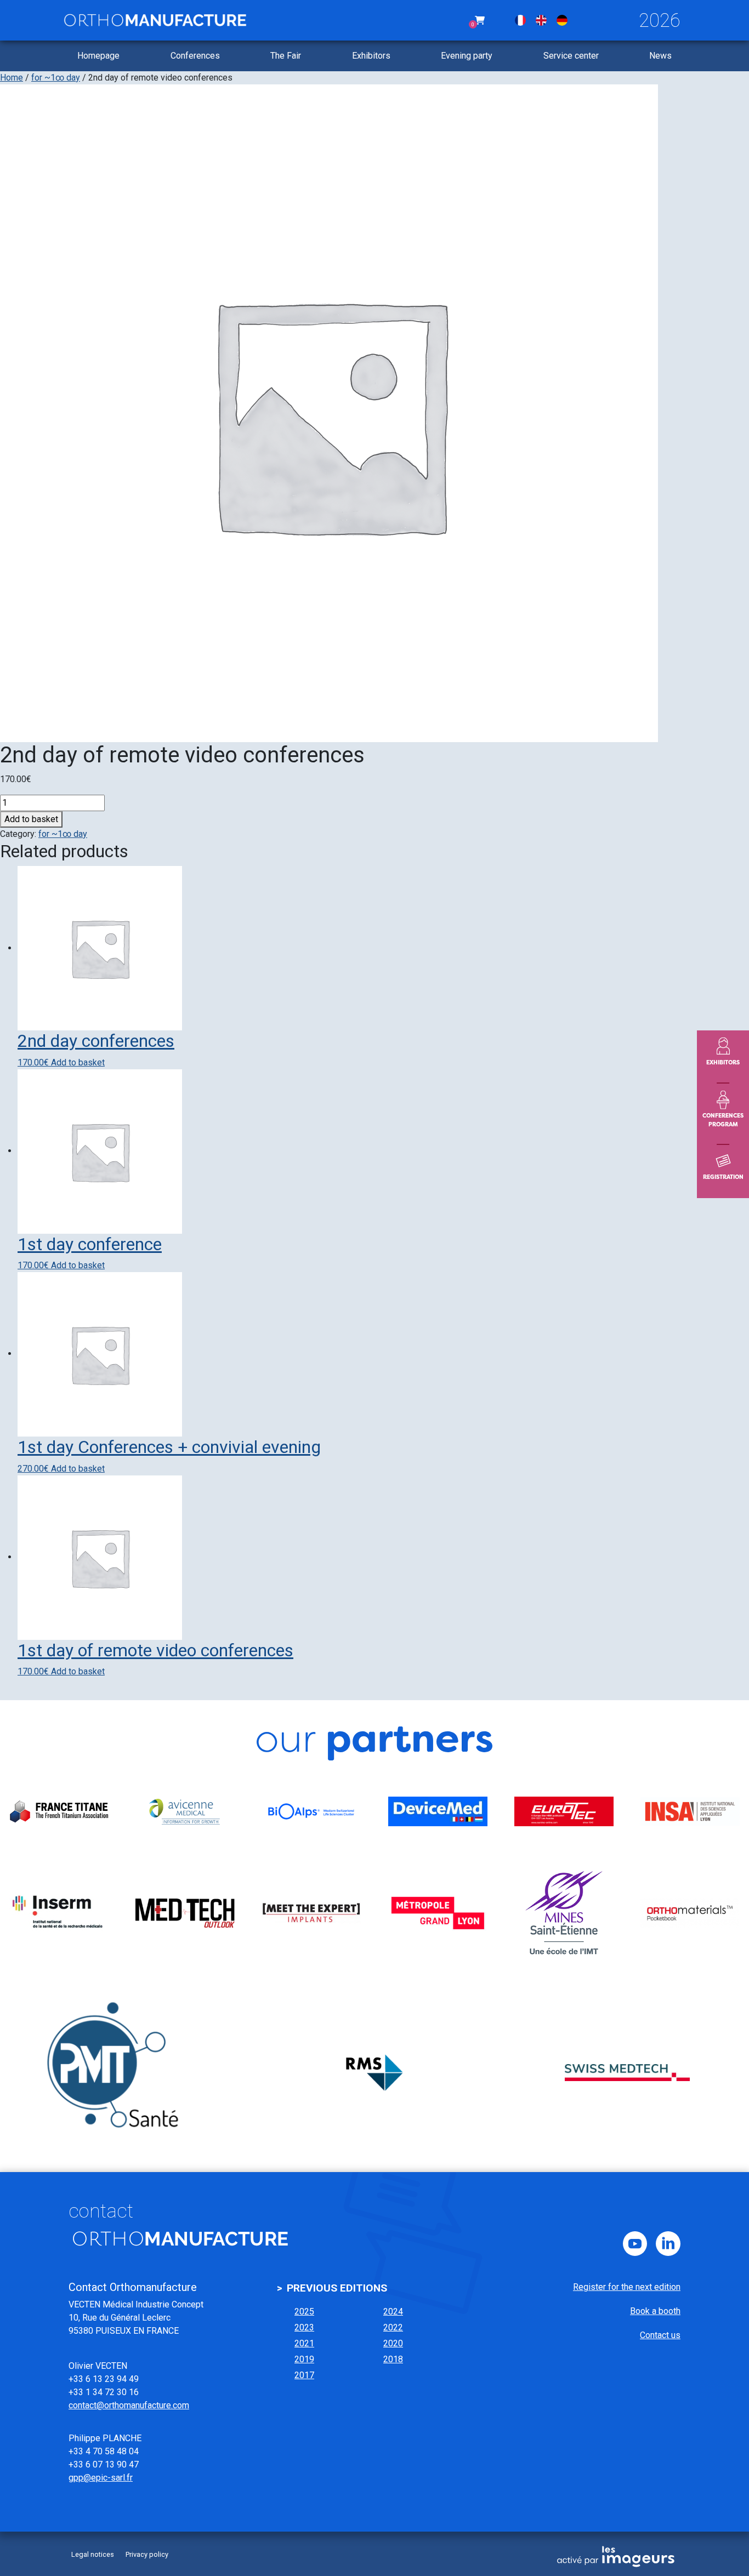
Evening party (467, 56)
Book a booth (655, 2311)
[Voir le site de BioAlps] (311, 1811)
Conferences (195, 56)
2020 (393, 2343)
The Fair (286, 56)
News (660, 56)
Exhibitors (371, 56)
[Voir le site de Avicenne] (185, 1811)
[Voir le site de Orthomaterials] (690, 1913)
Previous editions (337, 2288)
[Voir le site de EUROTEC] (564, 1811)
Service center (571, 56)
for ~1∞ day (56, 78)
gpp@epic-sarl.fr (101, 2478)
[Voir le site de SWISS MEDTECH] (627, 2072)
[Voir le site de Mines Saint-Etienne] (564, 1913)
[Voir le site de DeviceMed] (438, 1811)
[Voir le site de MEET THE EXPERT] (311, 1913)
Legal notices (93, 2554)
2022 (393, 2327)
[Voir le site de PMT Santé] (122, 2072)
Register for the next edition (627, 2287)
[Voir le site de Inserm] (59, 1913)
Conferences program (723, 1120)
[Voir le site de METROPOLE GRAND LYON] (438, 1913)
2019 (304, 2359)
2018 (393, 2359)
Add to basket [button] (78, 1062)
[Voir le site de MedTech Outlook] (185, 1913)
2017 (304, 2375)
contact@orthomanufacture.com (129, 2405)
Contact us (660, 2335)
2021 (304, 2343)
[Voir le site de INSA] (690, 1811)
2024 (393, 2312)
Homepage (98, 56)
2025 (304, 2312)
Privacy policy (147, 2554)
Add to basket (31, 819)
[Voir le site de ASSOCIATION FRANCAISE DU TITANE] (59, 1811)
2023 (304, 2327)
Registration (723, 1177)
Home (12, 78)
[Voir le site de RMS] (374, 2072)
